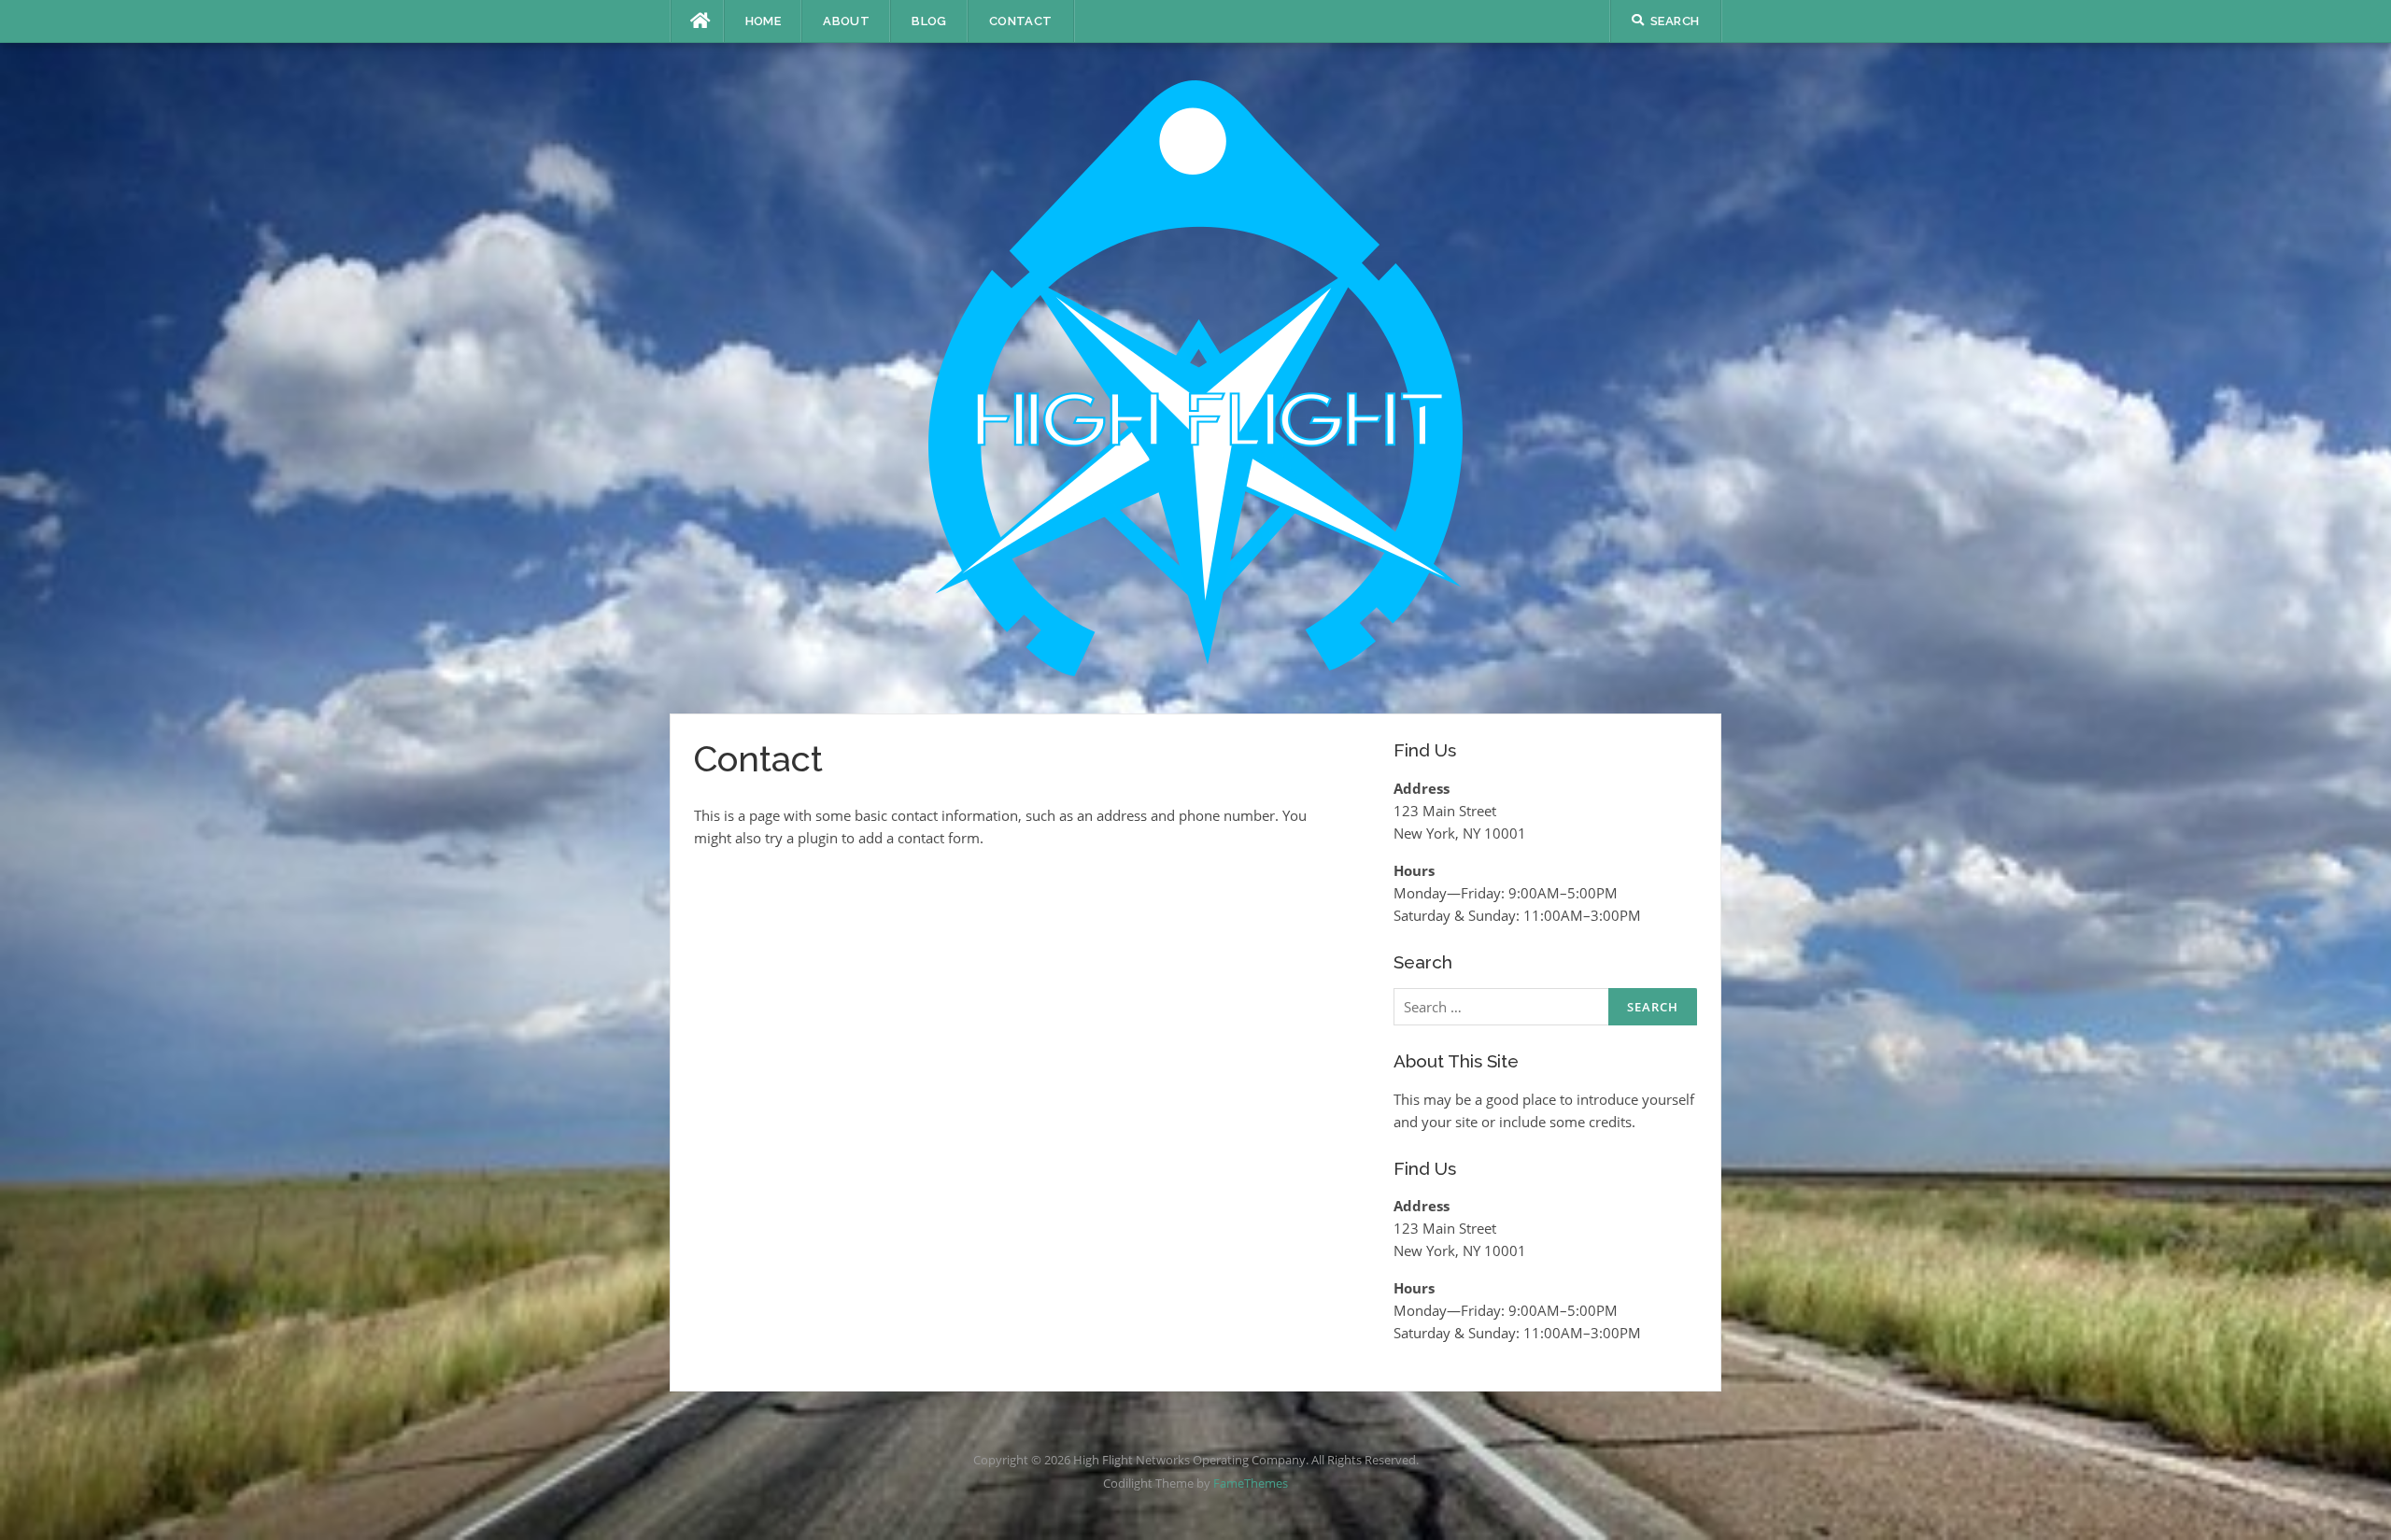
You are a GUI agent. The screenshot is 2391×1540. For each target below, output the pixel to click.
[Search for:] (1545, 1007)
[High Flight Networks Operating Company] (1195, 376)
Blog (929, 21)
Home (764, 21)
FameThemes (1251, 1483)
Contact (1021, 21)
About (846, 21)
